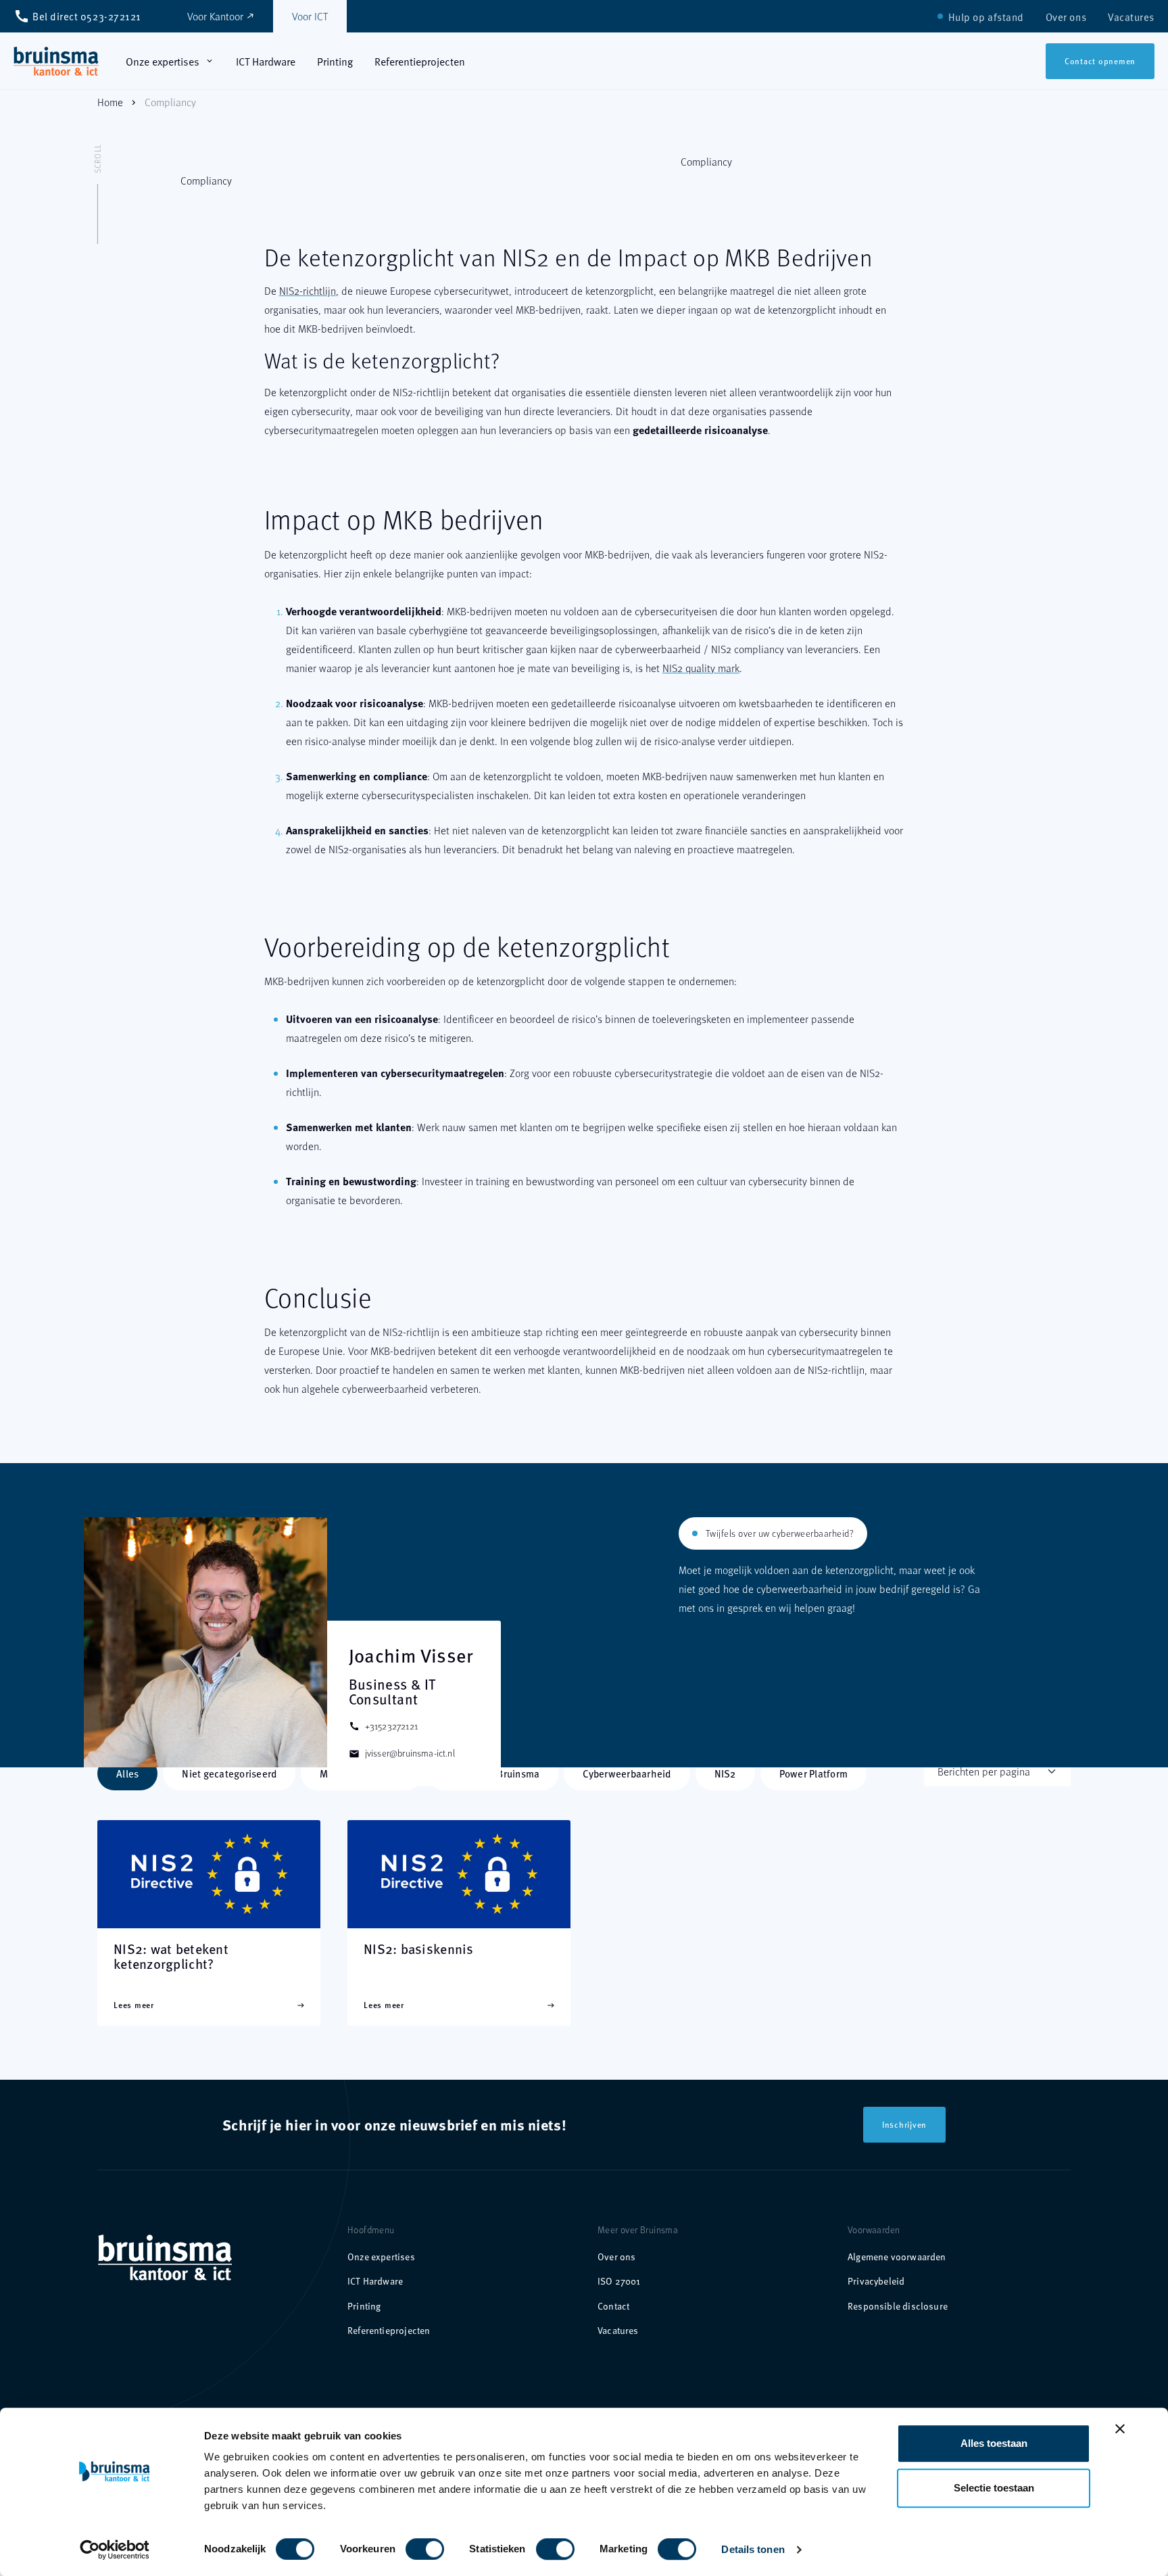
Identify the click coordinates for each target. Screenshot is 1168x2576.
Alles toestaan (994, 2443)
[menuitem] (986, 17)
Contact (613, 2306)
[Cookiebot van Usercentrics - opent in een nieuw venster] (115, 2550)
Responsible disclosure (898, 2306)
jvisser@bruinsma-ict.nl (402, 1753)
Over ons (616, 2257)
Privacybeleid (876, 2281)
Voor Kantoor (221, 16)
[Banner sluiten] (1120, 2429)
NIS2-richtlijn (308, 290)
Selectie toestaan (994, 2488)
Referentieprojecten (389, 2330)
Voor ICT (310, 16)
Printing (364, 2306)
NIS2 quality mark (701, 668)
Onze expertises (381, 2257)
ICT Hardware (375, 2281)
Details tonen (753, 2549)
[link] (56, 61)
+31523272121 (383, 1726)
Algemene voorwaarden (897, 2257)
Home (110, 102)
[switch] (411, 2544)
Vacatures (618, 2330)
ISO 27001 (619, 2281)
